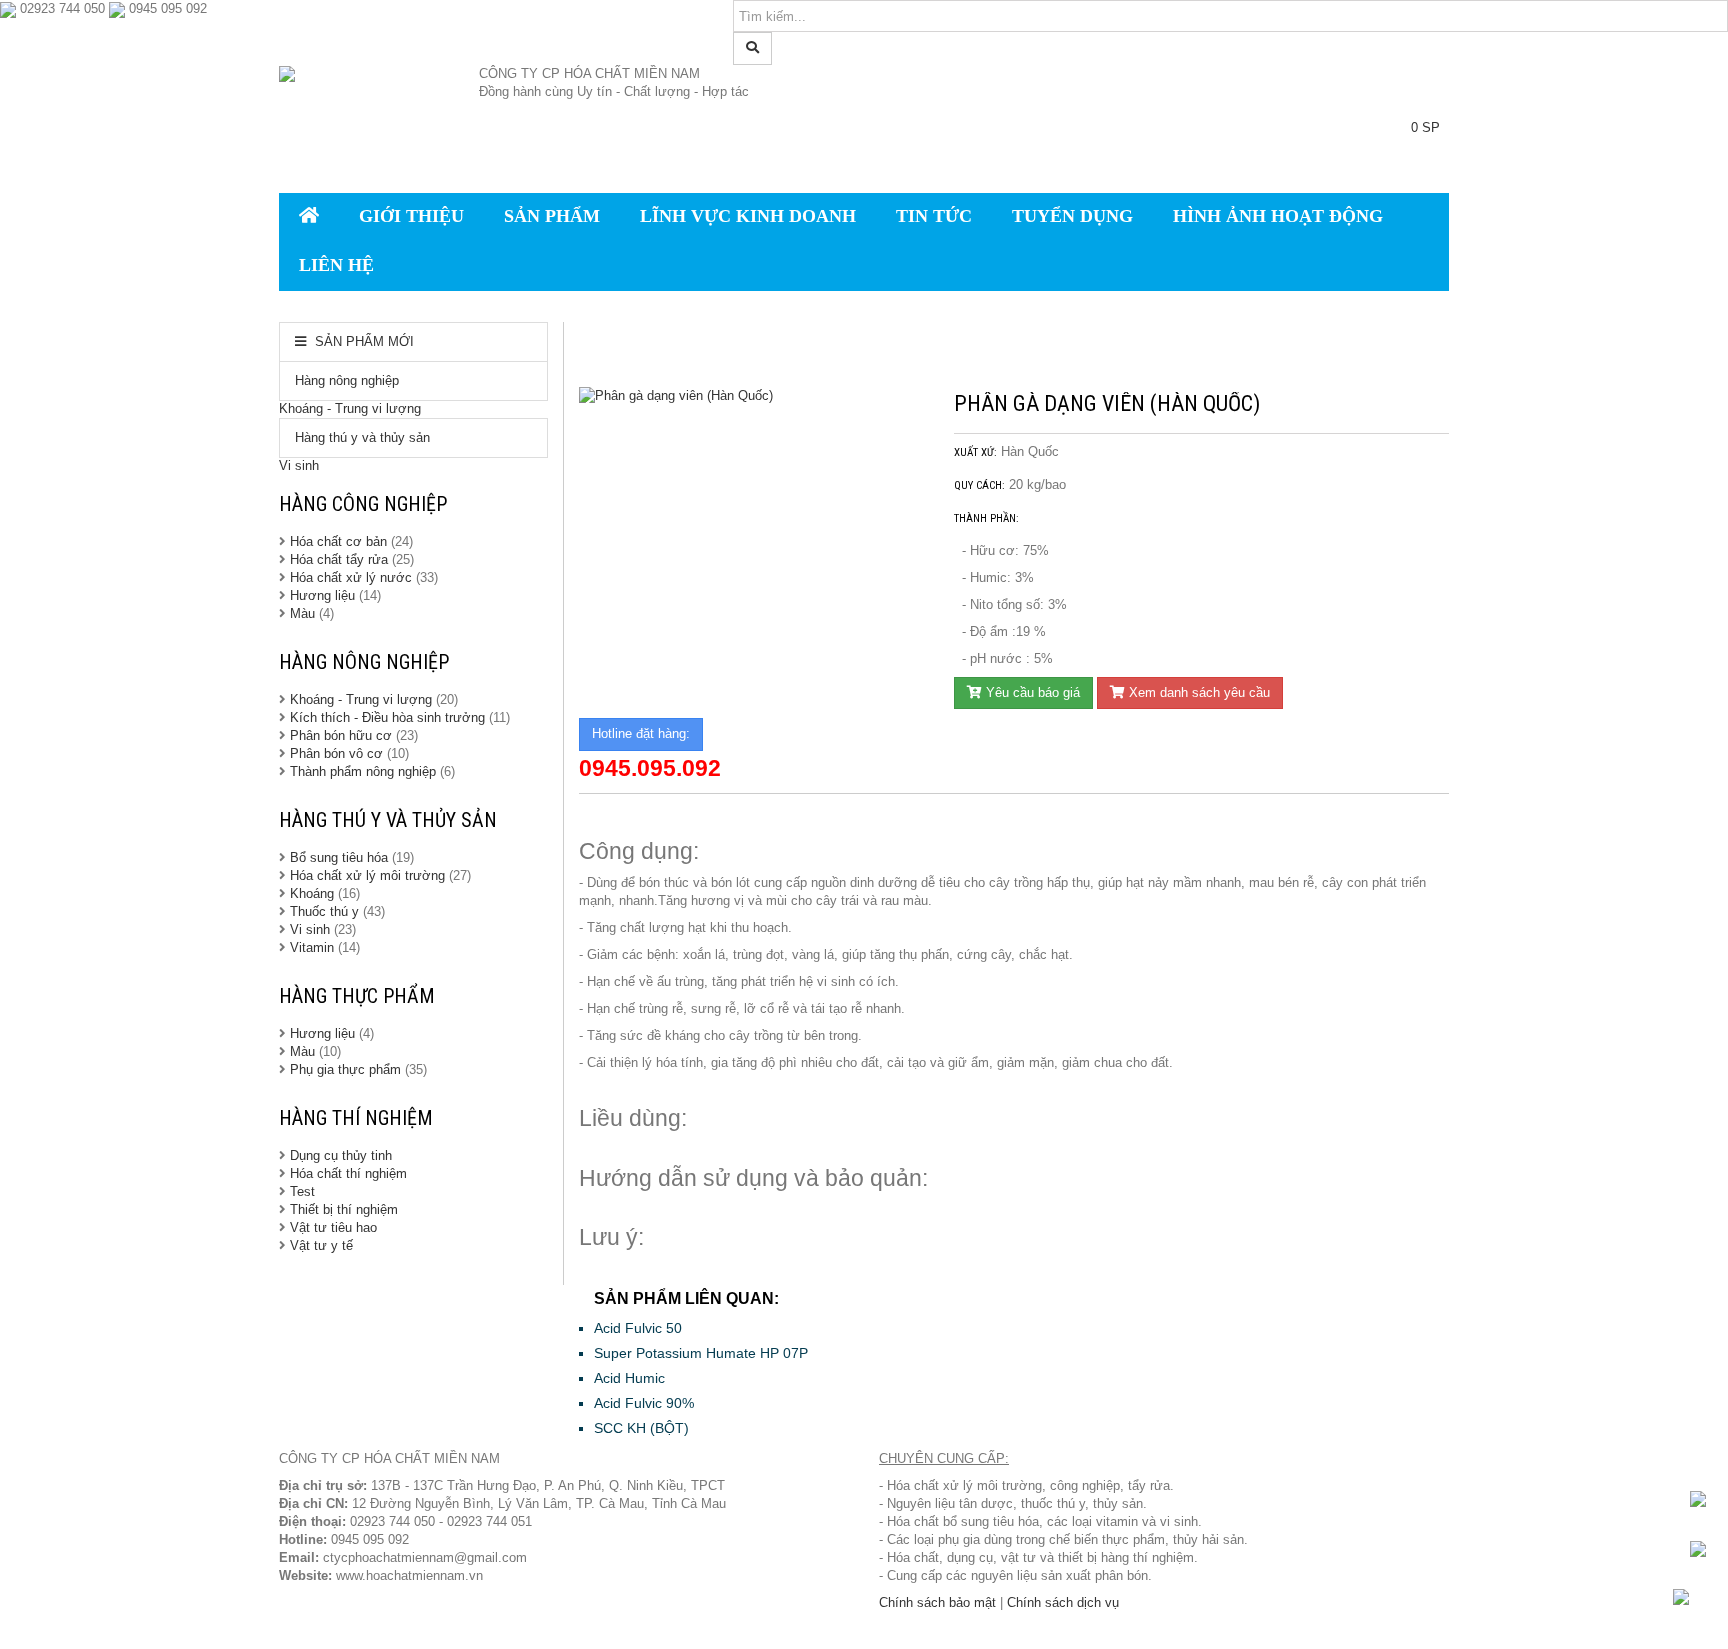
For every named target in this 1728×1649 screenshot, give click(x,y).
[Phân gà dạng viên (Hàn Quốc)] (751, 396)
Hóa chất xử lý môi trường (367, 875)
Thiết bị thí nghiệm (344, 1209)
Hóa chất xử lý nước (351, 577)
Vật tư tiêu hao (333, 1227)
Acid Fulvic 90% (644, 1403)
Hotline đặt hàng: (641, 733)
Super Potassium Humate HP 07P (701, 1353)
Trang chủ (623, 353)
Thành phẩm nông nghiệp (363, 771)
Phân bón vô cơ (336, 753)
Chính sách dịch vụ (1063, 1602)
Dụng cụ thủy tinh (341, 1155)
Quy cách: (979, 485)
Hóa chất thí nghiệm (348, 1173)
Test (302, 1191)
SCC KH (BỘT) (641, 1428)
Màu (304, 613)
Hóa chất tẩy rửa (339, 559)
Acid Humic (629, 1378)
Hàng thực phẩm (357, 996)
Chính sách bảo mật (937, 1602)
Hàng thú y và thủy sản (362, 437)
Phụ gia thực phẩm (345, 1069)
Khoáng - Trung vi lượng (350, 408)
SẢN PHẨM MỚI (362, 341)
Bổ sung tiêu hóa (339, 857)
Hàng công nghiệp (363, 504)
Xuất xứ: (975, 452)
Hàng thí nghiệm (356, 1118)
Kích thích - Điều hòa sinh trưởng (387, 717)
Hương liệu (324, 595)
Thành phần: (986, 518)
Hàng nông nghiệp (347, 380)
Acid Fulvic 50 (638, 1328)
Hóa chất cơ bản (338, 541)
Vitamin (312, 947)
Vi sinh (299, 465)
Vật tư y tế (321, 1245)
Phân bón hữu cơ (341, 735)
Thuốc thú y (324, 911)
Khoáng (312, 893)
